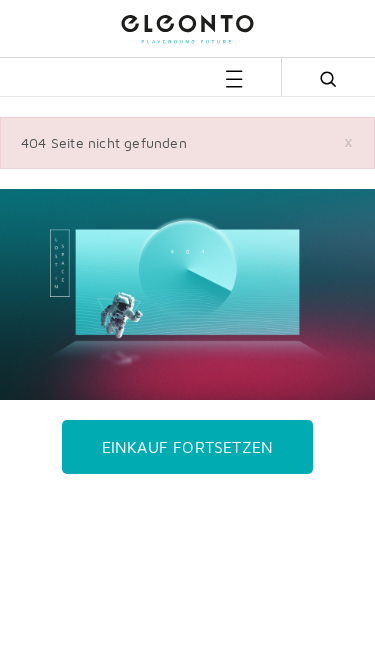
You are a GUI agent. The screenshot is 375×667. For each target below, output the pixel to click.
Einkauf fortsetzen (188, 447)
